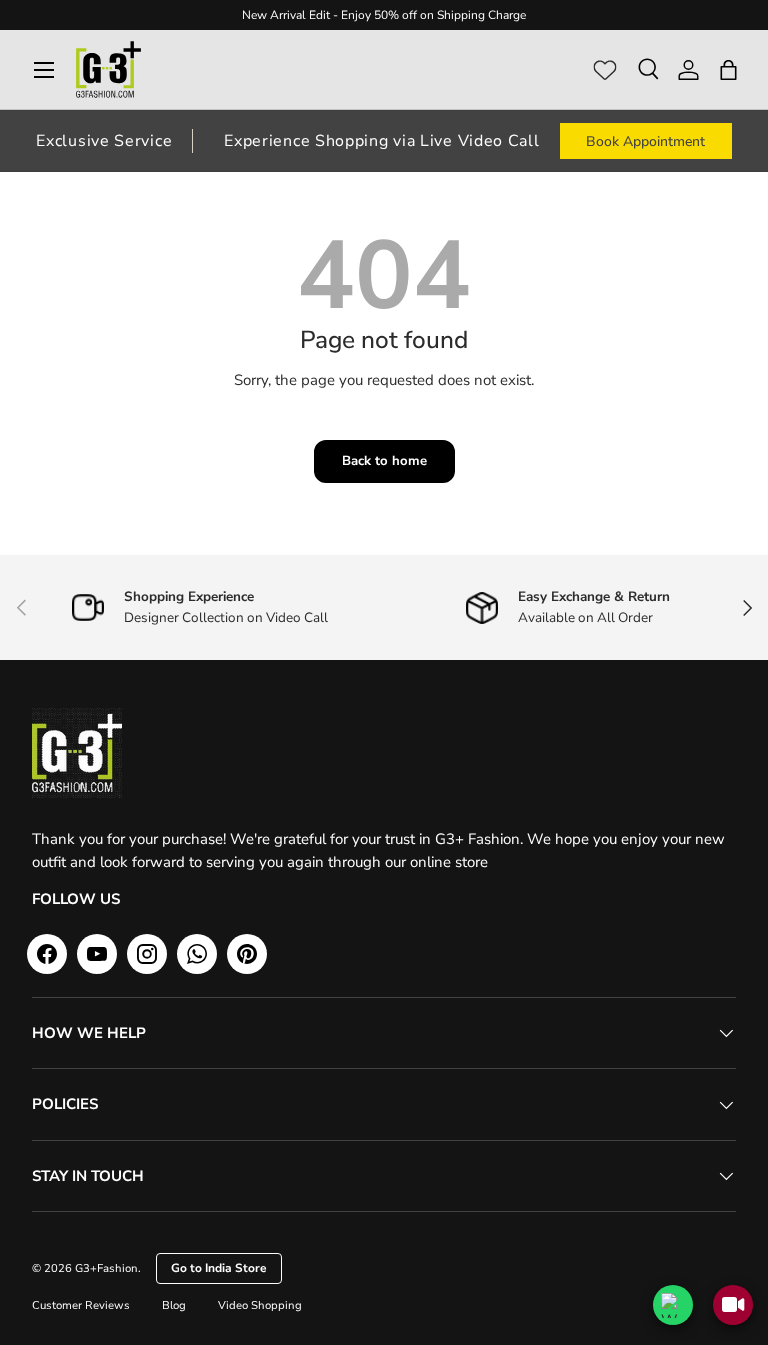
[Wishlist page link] (605, 70)
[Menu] (44, 70)
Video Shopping (260, 1305)
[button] (728, 70)
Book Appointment (645, 141)
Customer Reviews (81, 1305)
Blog (174, 1305)
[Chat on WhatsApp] (673, 1305)
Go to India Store (219, 1268)
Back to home (384, 461)
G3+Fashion (106, 1268)
